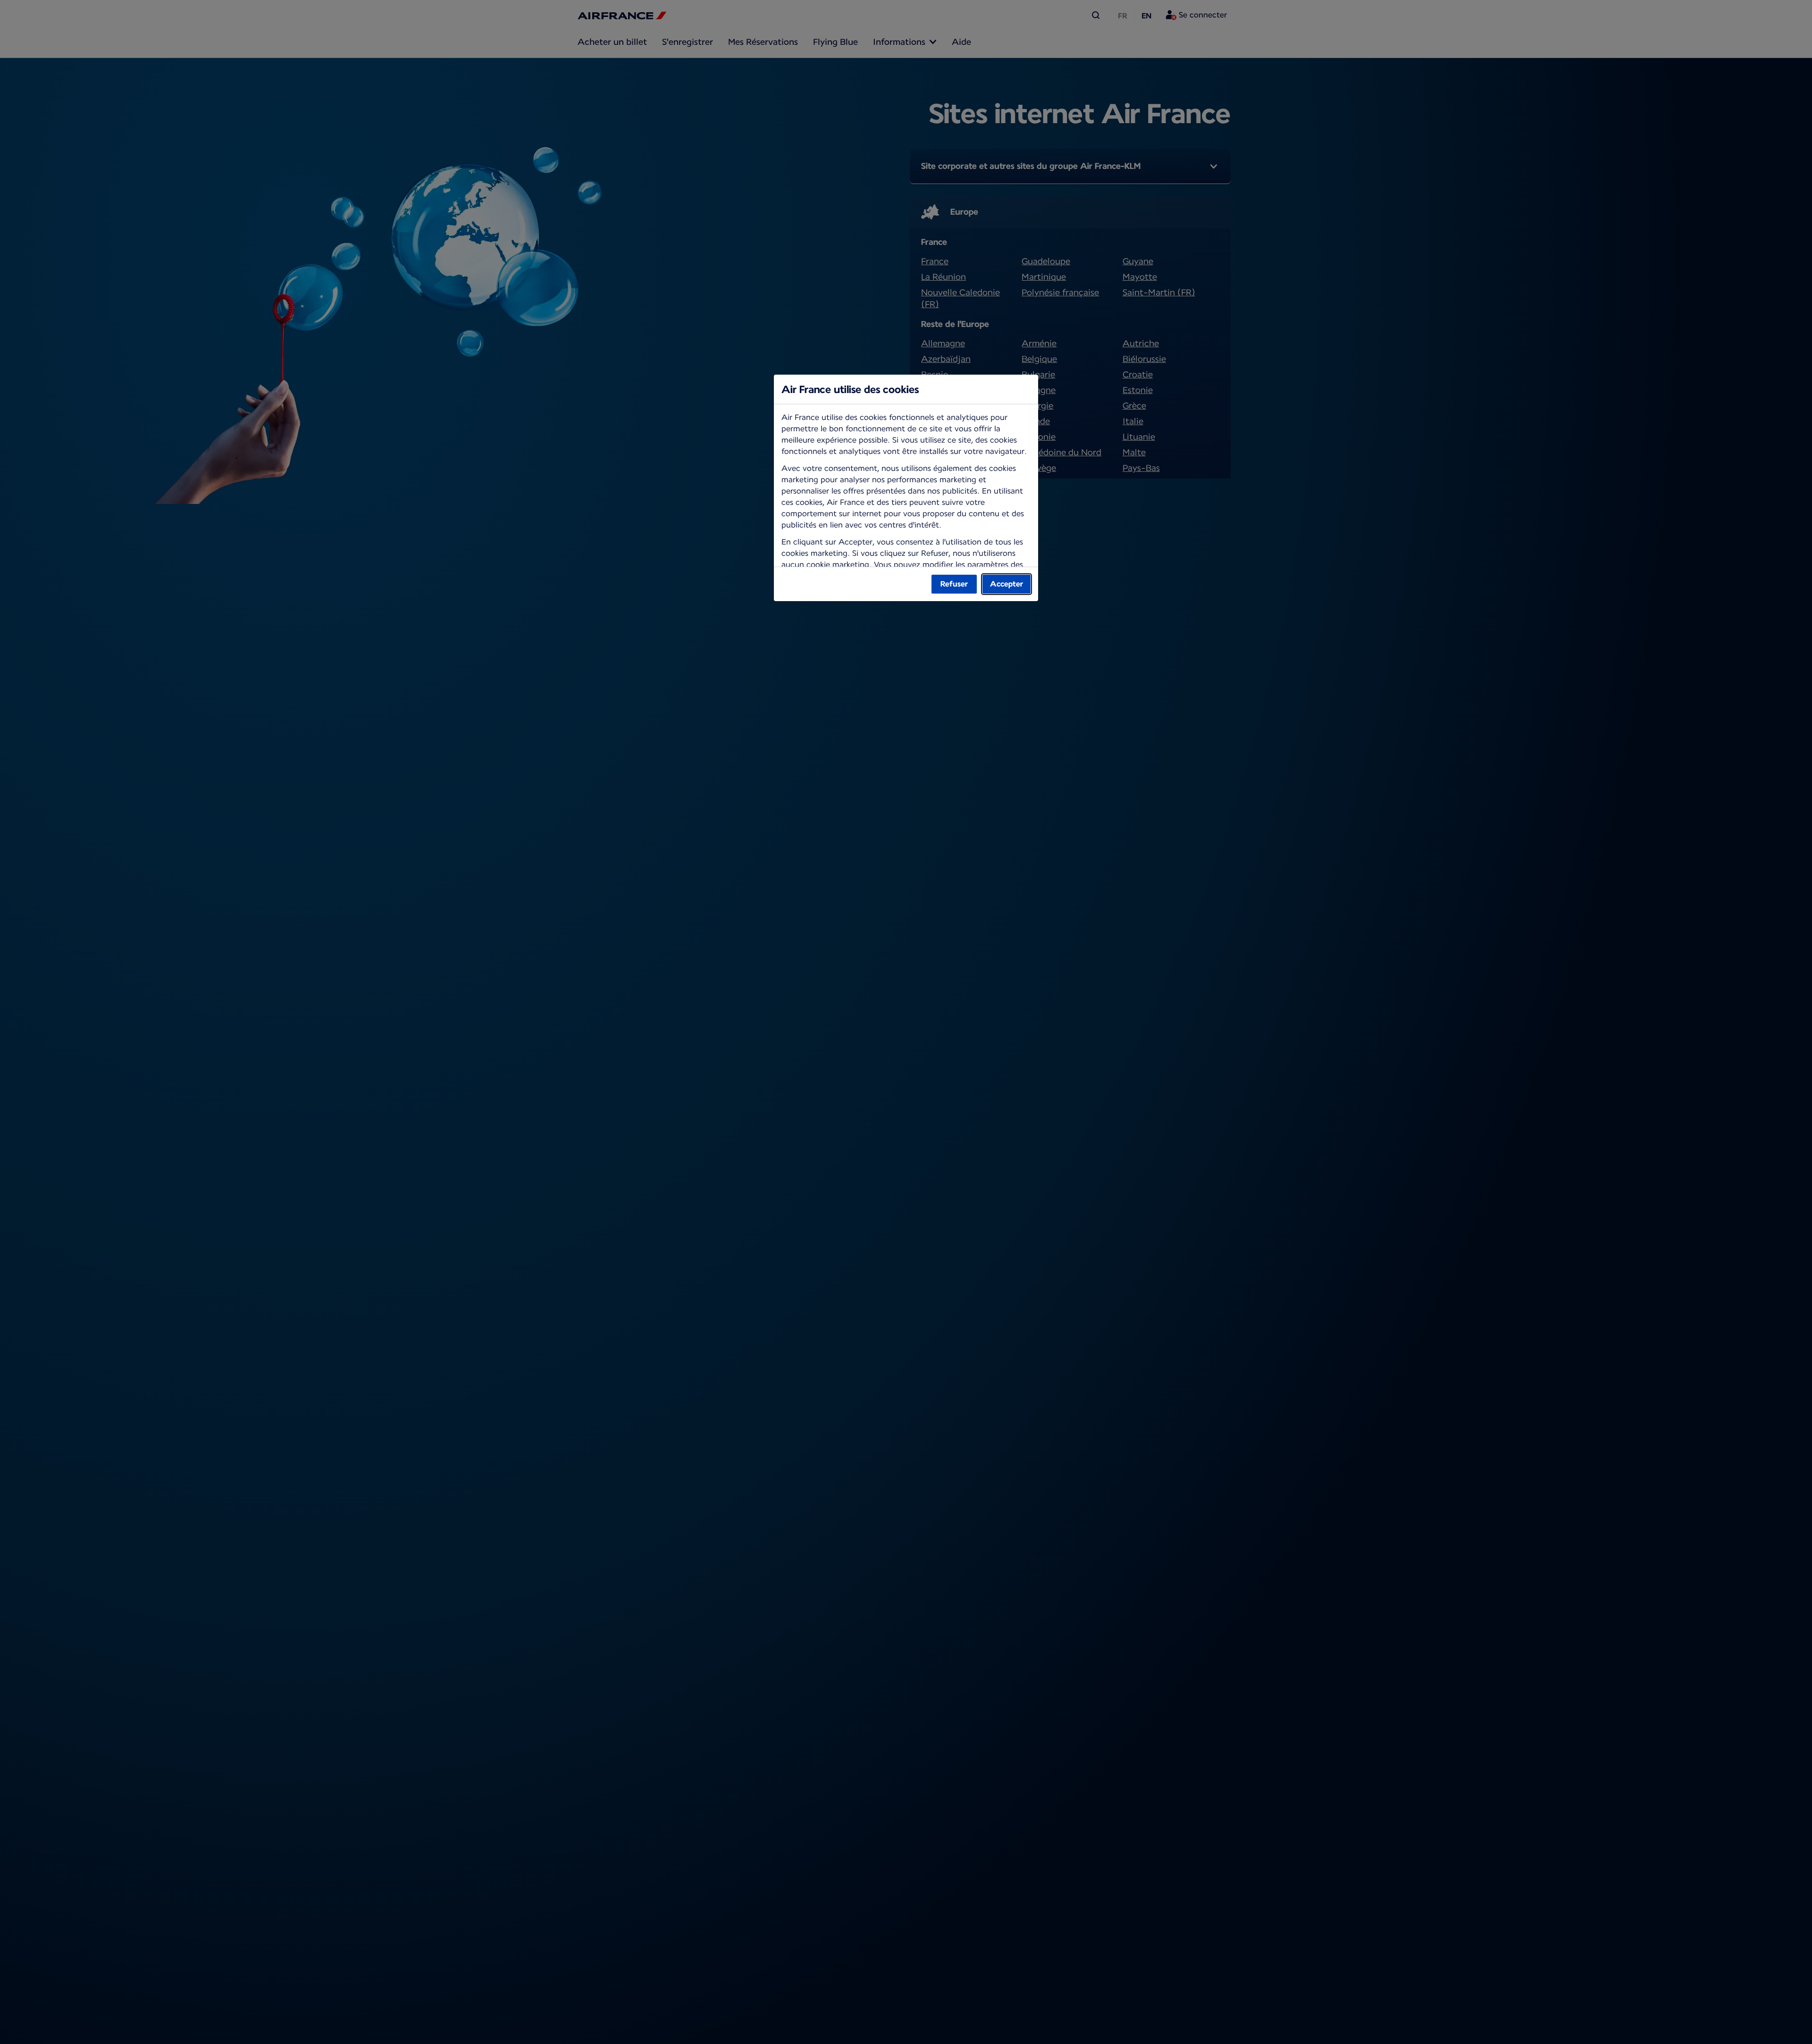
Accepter (1007, 584)
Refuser (954, 584)
